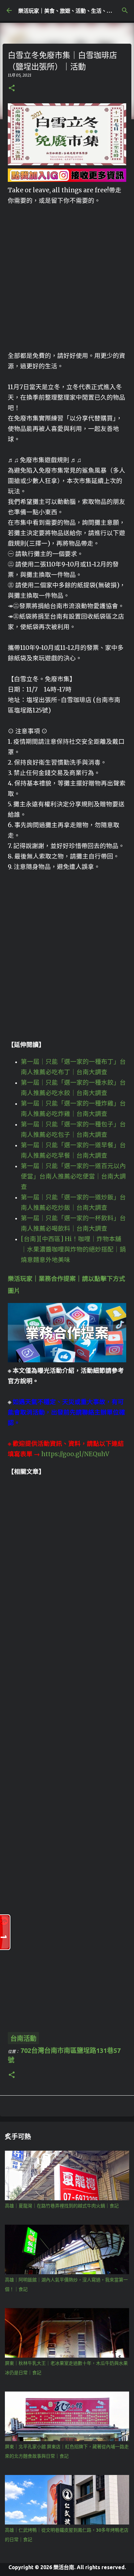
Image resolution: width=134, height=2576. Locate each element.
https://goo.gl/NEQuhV (75, 1454)
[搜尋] (125, 10)
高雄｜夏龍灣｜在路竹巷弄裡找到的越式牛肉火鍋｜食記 (62, 2206)
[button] (12, 88)
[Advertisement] (67, 273)
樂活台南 (64, 2567)
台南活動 (23, 2038)
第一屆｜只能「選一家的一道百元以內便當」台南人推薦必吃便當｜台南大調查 (73, 1176)
